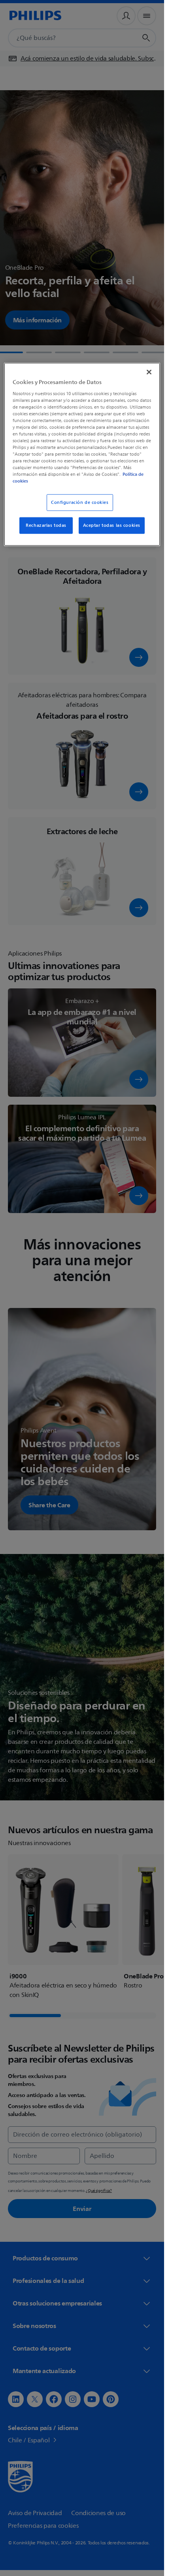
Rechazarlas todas (46, 525)
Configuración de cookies (80, 503)
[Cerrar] (149, 372)
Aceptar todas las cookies (112, 525)
